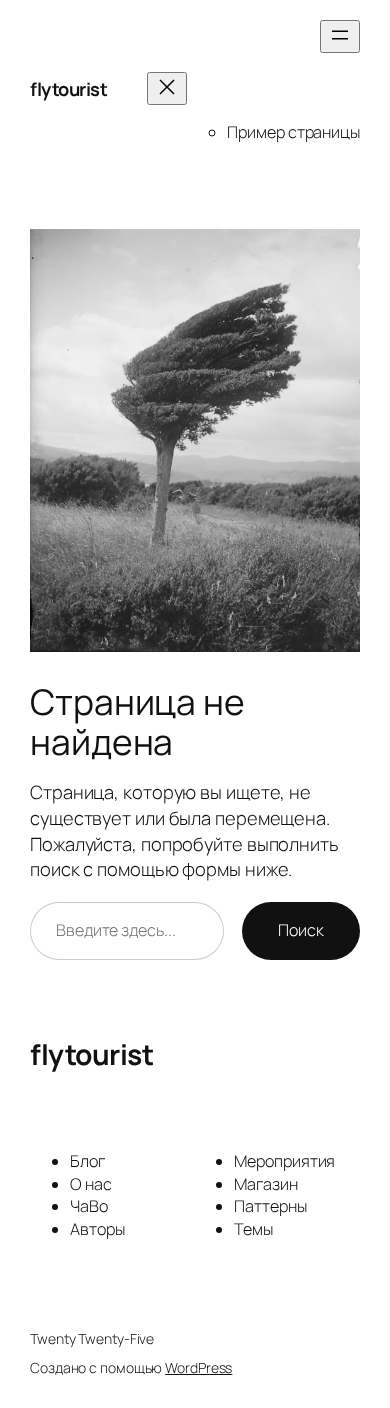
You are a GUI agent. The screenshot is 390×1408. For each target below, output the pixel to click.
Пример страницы (293, 132)
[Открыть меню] (340, 36)
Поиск (301, 930)
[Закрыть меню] (167, 88)
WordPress (198, 1367)
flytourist (68, 89)
